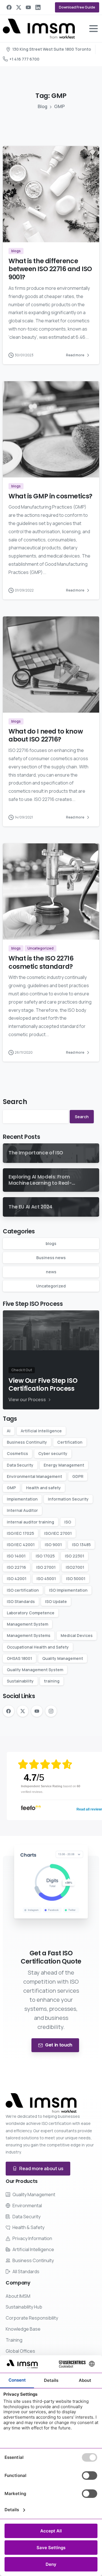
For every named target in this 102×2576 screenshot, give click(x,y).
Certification (70, 1442)
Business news (51, 1258)
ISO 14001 (16, 1556)
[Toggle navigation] (93, 29)
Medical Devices (77, 1635)
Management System (27, 1624)
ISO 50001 (76, 1579)
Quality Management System (35, 1670)
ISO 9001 (53, 1545)
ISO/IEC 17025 (20, 1533)
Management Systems (29, 1635)
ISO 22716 (16, 1567)
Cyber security (53, 1453)
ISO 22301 (75, 1556)
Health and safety (43, 1488)
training (52, 1681)
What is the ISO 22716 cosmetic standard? (41, 962)
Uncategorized (51, 1286)
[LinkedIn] (38, 7)
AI (9, 1431)
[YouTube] (28, 7)
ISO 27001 (46, 1567)
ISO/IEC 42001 (21, 1545)
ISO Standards (21, 1601)
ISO (68, 1522)
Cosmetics (17, 1453)
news (51, 1272)
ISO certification (23, 1590)
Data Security (20, 1465)
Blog (42, 106)
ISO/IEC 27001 (58, 1533)
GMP (11, 1488)
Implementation (22, 1499)
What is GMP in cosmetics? (50, 496)
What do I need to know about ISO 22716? (46, 735)
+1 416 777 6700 (24, 59)
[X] (19, 7)
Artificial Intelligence (41, 1431)
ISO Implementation (68, 1590)
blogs (51, 1243)
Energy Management (64, 1465)
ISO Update (56, 1601)
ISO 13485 (81, 1545)
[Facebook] (9, 7)
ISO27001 (75, 1567)
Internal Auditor (22, 1510)
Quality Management (63, 1658)
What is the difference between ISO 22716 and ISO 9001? (50, 269)
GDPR (78, 1476)
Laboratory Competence (31, 1613)
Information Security (68, 1499)
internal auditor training (30, 1522)
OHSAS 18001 (19, 1658)
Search (15, 1102)
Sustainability (20, 1681)
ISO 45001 (46, 1579)
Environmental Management (34, 1476)
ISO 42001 (17, 1579)
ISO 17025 (45, 1556)
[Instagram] (51, 1711)
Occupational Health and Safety (38, 1647)
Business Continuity (27, 1442)
